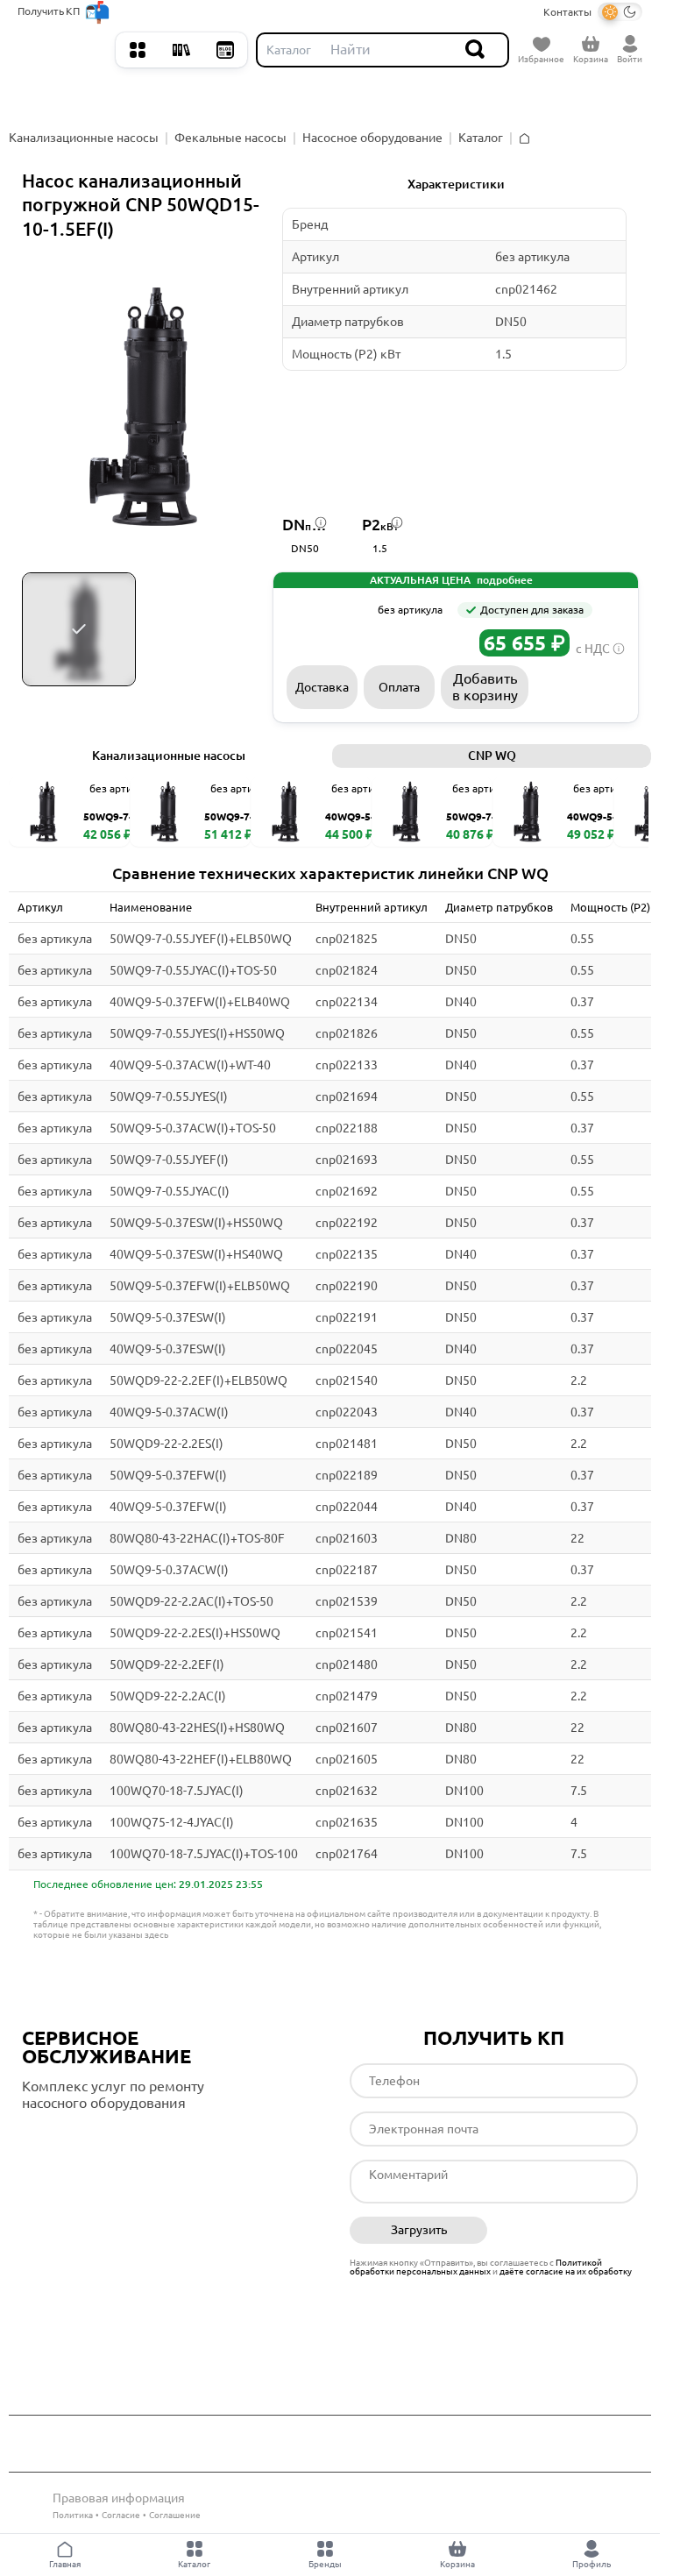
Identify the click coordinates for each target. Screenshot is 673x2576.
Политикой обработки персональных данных (476, 2267)
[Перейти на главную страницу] (62, 50)
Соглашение (175, 2515)
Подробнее (96, 2139)
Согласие (121, 2515)
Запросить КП (580, 687)
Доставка (322, 687)
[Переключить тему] (620, 12)
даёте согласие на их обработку (566, 2271)
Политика (73, 2515)
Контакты (567, 12)
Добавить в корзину (485, 687)
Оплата (399, 687)
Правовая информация (119, 2498)
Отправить (569, 2231)
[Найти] (476, 50)
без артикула (55, 939)
